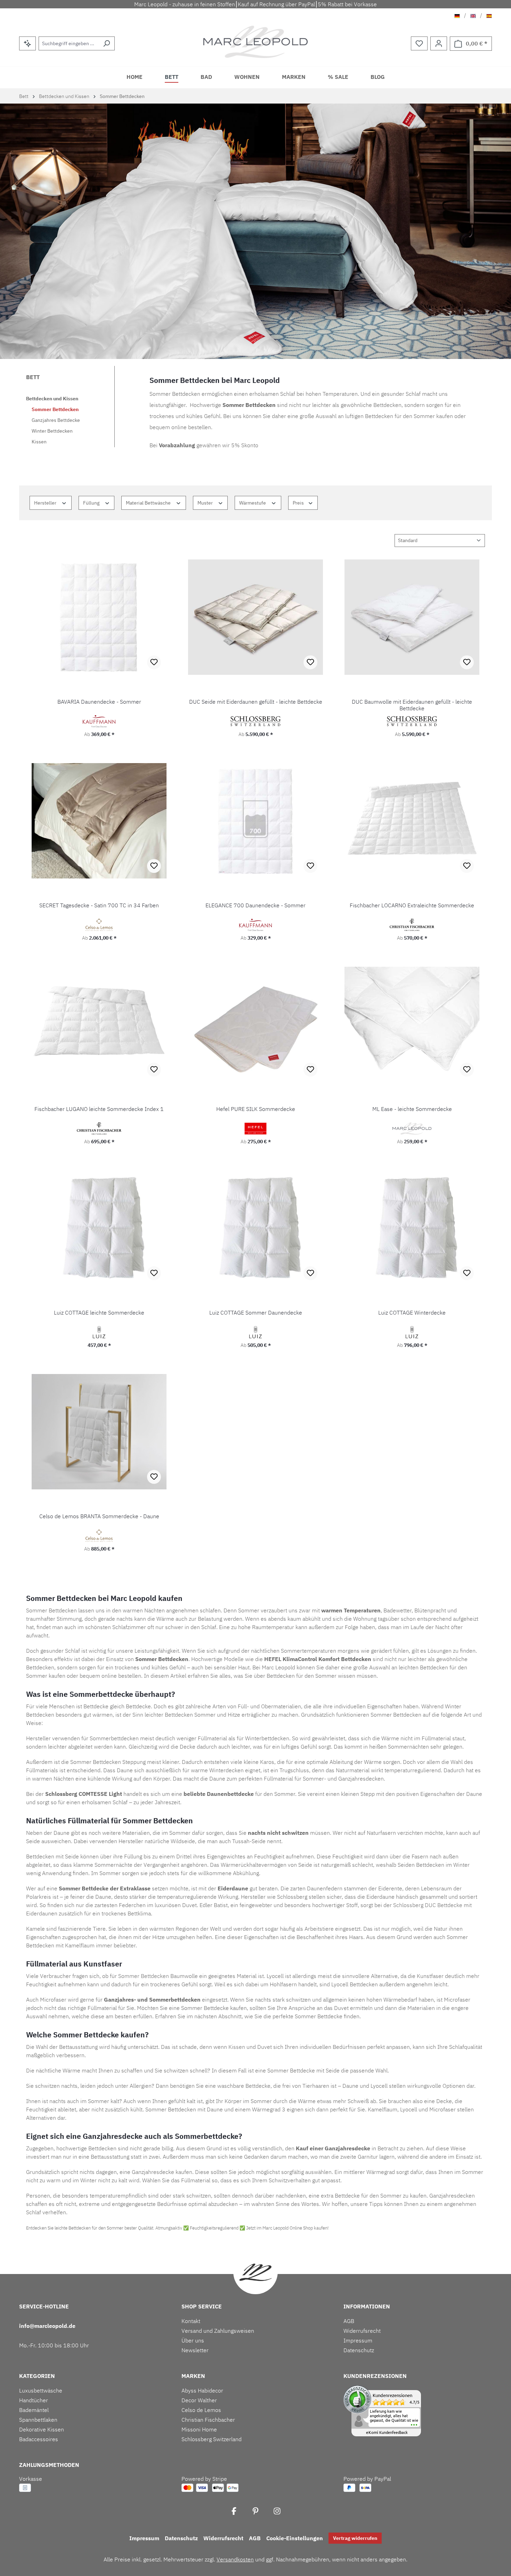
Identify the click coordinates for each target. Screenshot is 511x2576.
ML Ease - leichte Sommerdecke (412, 1109)
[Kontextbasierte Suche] (27, 43)
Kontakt (191, 2321)
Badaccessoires (39, 2439)
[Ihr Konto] (439, 43)
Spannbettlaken (38, 2420)
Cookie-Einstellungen (295, 2538)
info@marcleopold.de (47, 2326)
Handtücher (34, 2400)
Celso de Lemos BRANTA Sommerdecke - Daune (99, 1516)
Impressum (358, 2340)
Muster (206, 503)
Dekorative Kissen (42, 2429)
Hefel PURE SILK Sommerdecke (256, 1109)
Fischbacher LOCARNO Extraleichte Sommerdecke (412, 905)
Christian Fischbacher (208, 2420)
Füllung (92, 503)
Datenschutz (359, 2350)
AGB (349, 2321)
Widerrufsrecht (362, 2331)
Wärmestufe (253, 503)
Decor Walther (199, 2400)
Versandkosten (235, 2559)
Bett (33, 377)
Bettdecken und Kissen (52, 399)
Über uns (193, 2340)
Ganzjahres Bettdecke (56, 420)
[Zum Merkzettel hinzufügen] (154, 662)
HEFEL (273, 1659)
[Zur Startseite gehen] (256, 42)
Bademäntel (34, 2410)
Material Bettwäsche (149, 503)
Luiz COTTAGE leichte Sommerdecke (99, 1313)
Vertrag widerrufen (355, 2538)
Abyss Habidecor (202, 2390)
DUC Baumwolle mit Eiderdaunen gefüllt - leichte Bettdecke (412, 705)
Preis (299, 503)
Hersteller (46, 503)
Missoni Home (199, 2429)
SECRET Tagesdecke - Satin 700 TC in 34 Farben (99, 905)
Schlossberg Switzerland (212, 2439)
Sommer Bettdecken (55, 409)
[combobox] (69, 43)
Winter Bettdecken (52, 431)
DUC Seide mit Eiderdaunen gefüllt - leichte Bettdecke (256, 702)
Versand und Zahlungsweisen (218, 2331)
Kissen (39, 442)
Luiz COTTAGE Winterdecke (412, 1313)
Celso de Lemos (201, 2410)
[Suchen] (107, 43)
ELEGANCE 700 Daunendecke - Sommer (255, 905)
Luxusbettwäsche (41, 2390)
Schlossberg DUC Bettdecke (428, 1905)
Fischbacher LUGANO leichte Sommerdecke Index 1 (99, 1109)
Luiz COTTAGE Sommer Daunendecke (256, 1313)
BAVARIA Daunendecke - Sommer (99, 702)
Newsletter (195, 2350)
